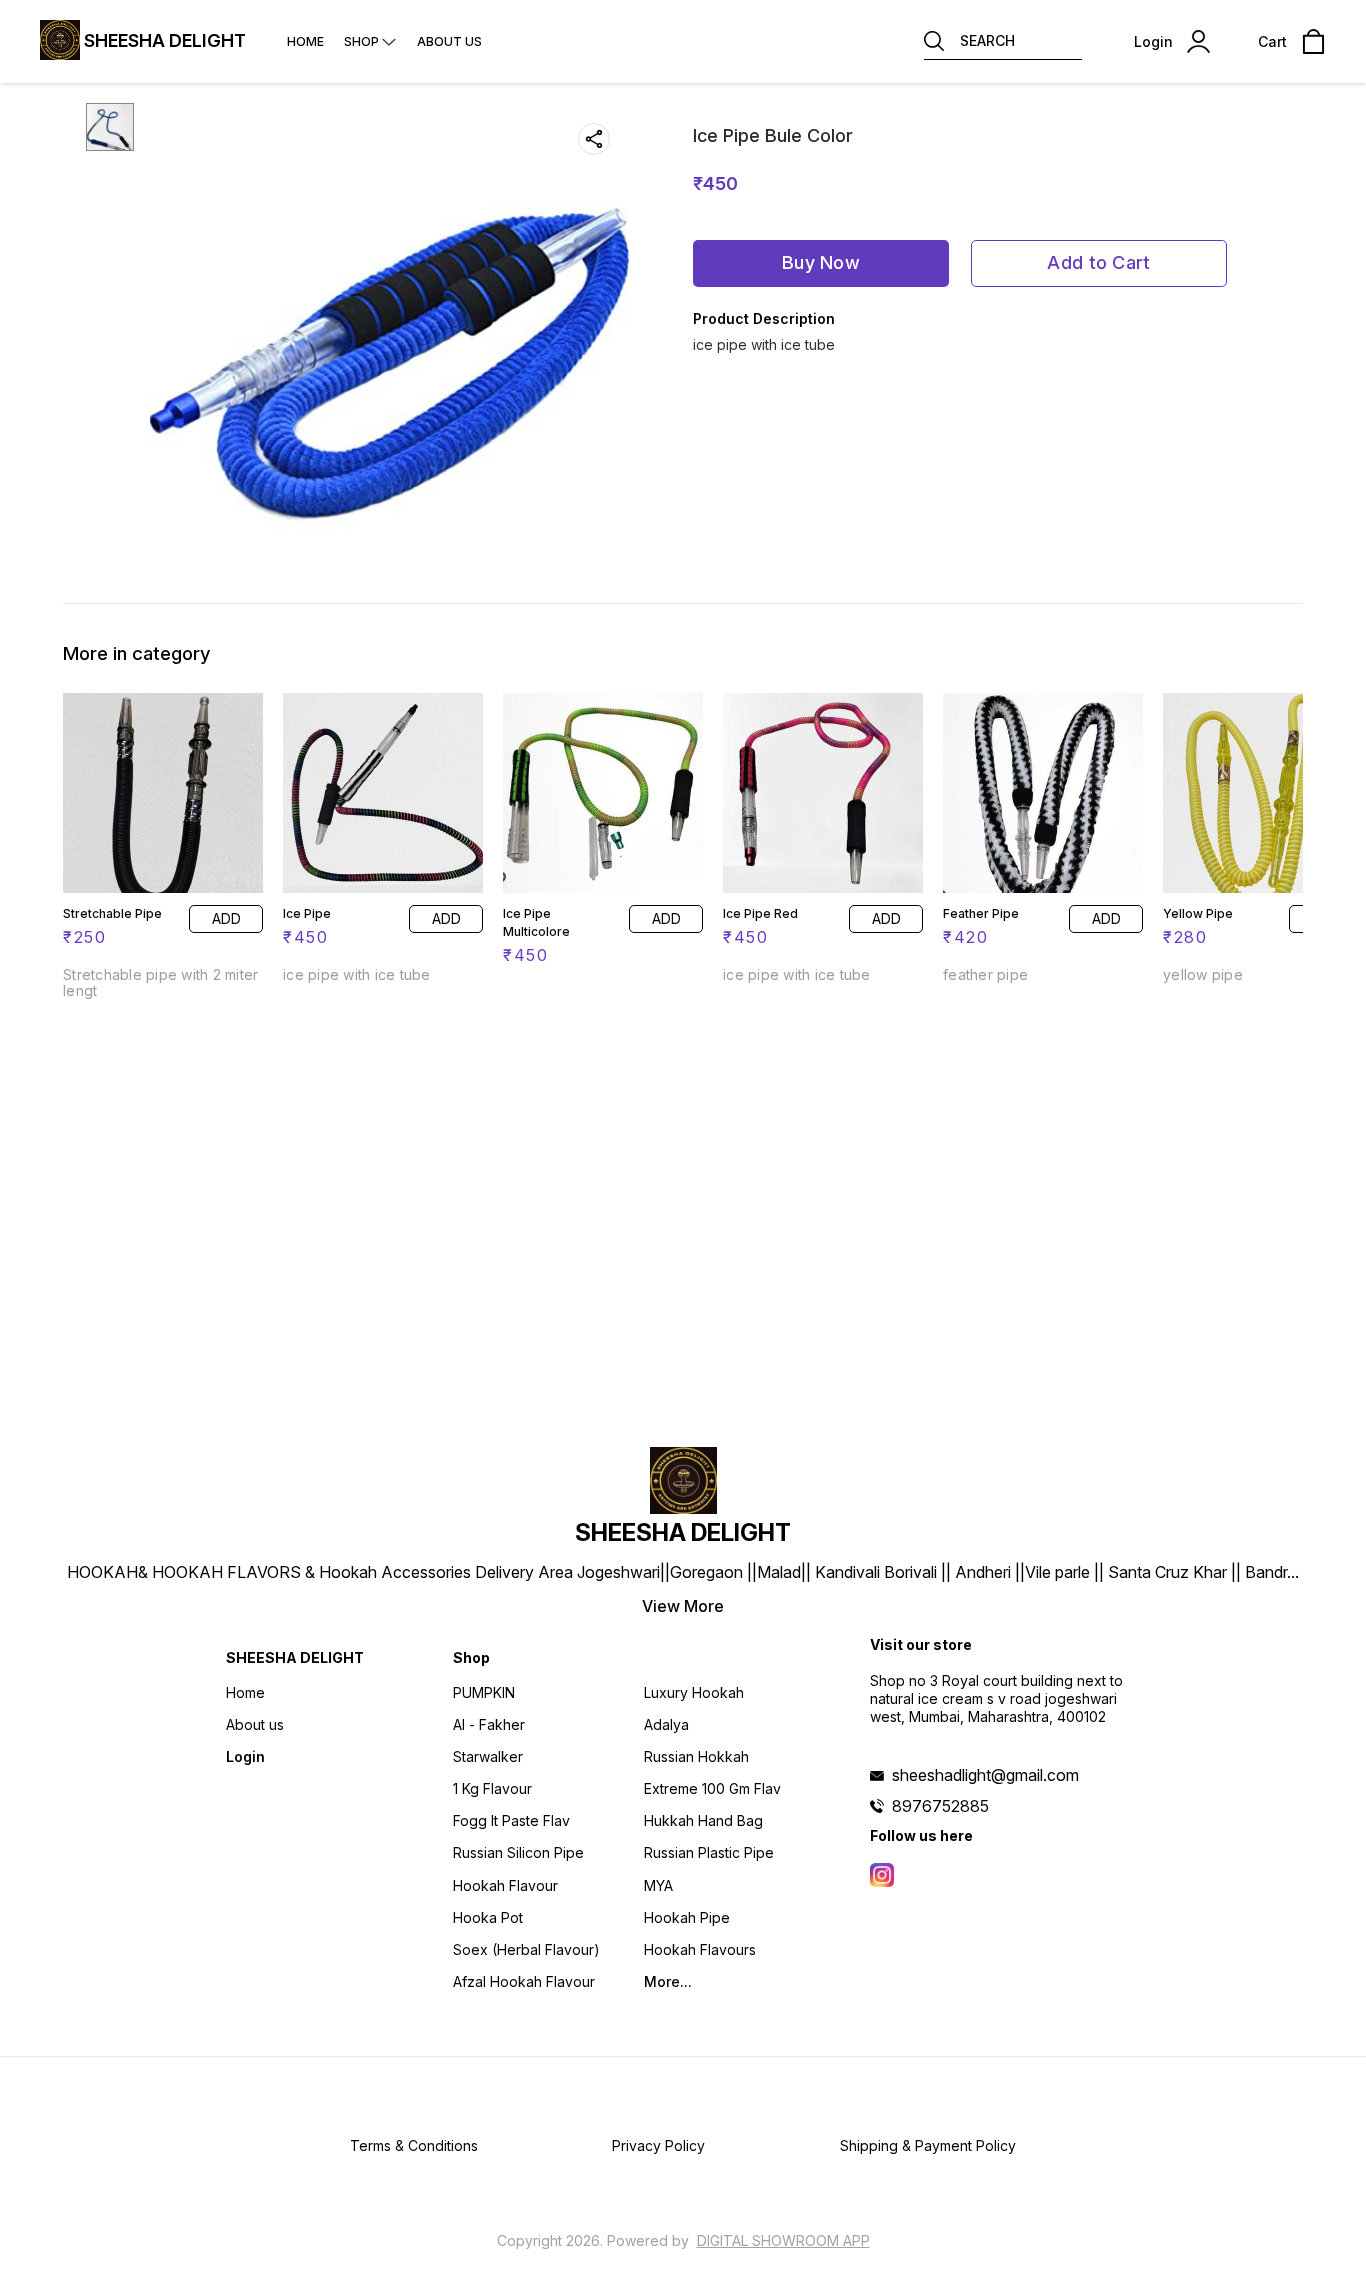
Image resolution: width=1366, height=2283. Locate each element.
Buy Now (821, 262)
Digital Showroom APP (783, 2240)
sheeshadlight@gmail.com (985, 1775)
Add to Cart (1098, 262)
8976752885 (940, 1806)
